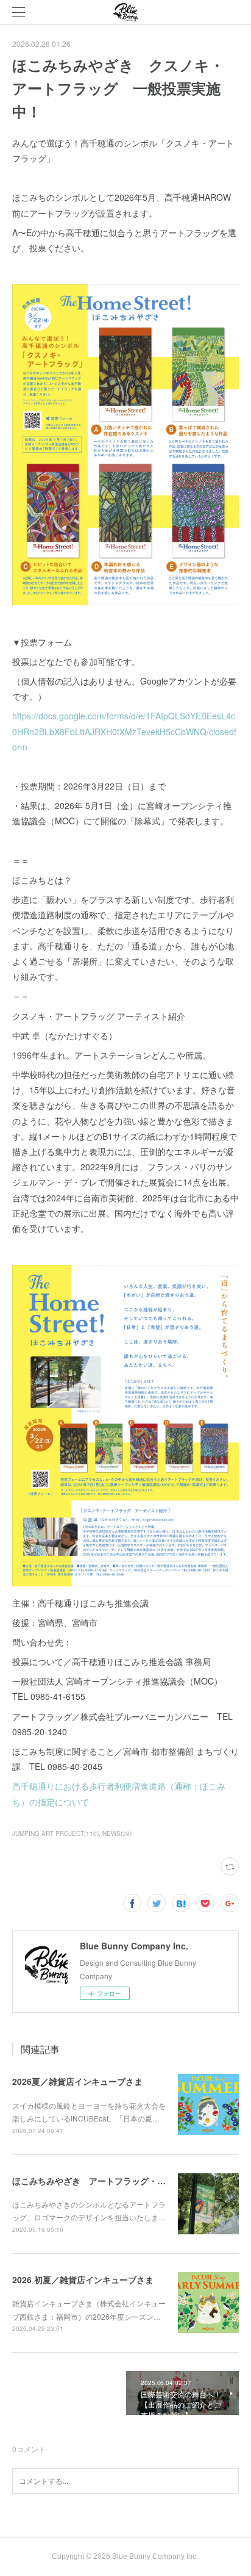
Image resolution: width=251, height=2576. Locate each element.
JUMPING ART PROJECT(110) (55, 1833)
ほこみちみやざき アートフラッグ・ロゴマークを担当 (119, 2181)
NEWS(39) (117, 1833)
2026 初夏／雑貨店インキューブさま (83, 2279)
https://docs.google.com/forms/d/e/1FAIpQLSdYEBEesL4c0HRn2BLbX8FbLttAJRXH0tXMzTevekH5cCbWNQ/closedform (124, 731)
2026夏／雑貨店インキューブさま (77, 2081)
